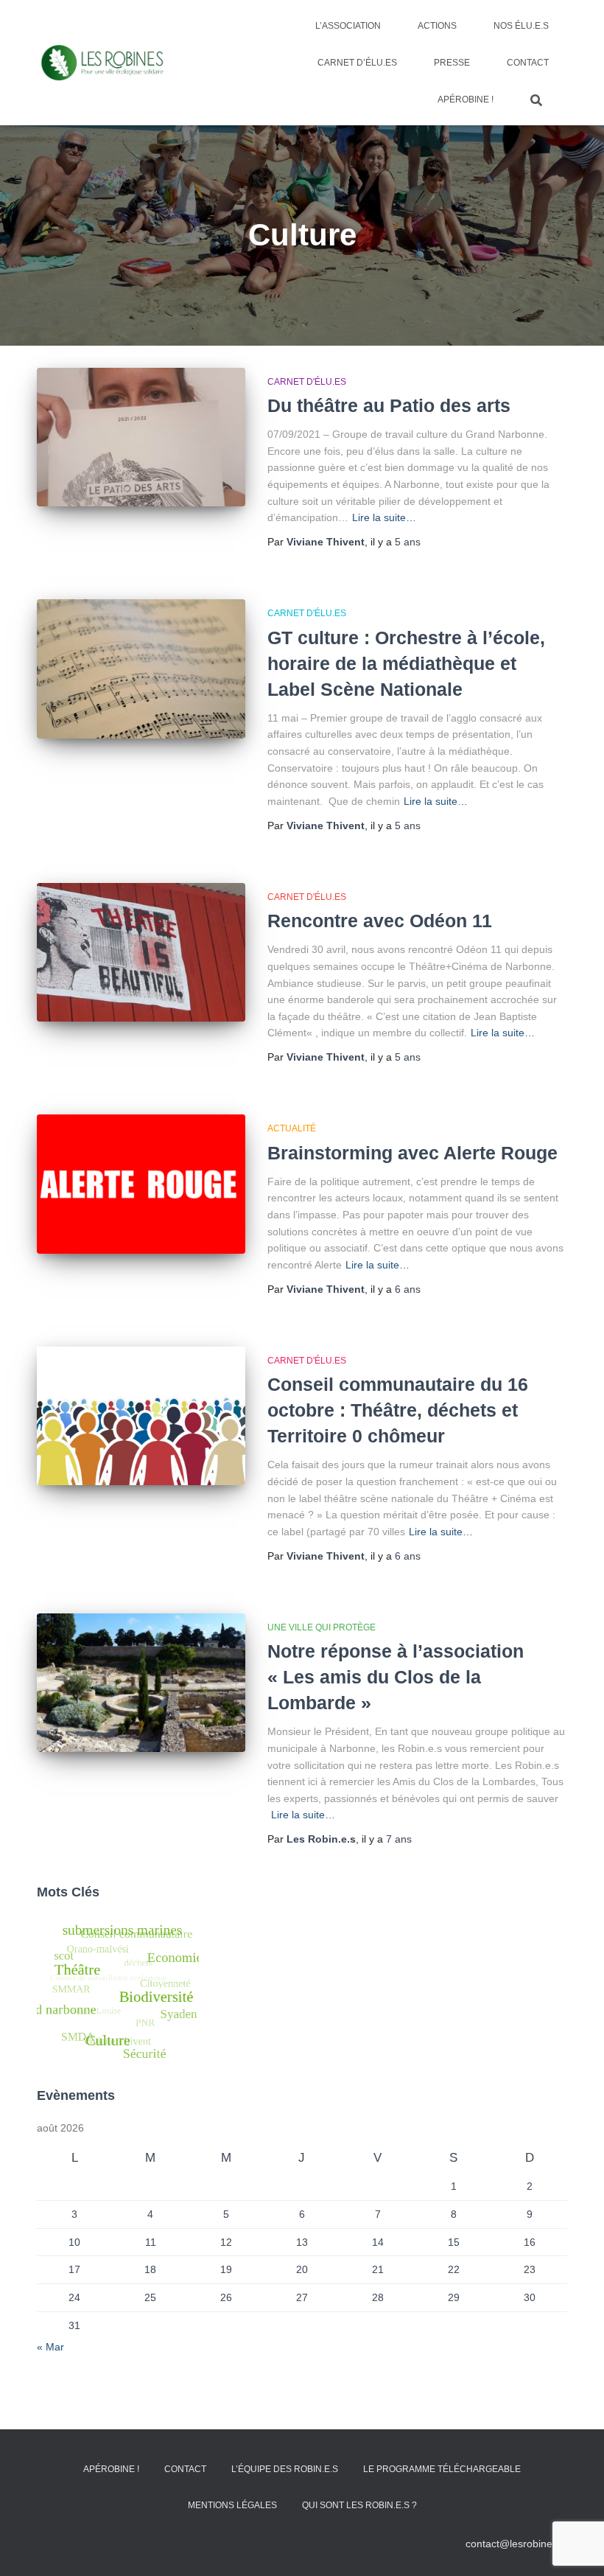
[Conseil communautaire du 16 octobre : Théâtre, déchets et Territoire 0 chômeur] (141, 1416)
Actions (437, 26)
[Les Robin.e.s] (102, 63)
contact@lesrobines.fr (516, 2544)
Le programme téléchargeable (442, 2469)
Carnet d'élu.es (307, 382)
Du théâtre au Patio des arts (389, 405)
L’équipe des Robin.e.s (285, 2469)
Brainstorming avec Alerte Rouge (412, 1153)
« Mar (50, 2347)
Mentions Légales (232, 2505)
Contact (528, 63)
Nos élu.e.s (521, 26)
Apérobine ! (466, 100)
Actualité (292, 1128)
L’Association (348, 26)
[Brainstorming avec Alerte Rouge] (141, 1184)
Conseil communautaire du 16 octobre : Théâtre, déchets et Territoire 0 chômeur (398, 1410)
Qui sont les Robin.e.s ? (359, 2505)
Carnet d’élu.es (357, 63)
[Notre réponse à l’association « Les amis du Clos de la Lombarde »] (141, 1683)
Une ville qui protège (322, 1627)
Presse (452, 63)
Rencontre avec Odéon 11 (380, 921)
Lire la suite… (384, 517)
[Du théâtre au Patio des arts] (141, 437)
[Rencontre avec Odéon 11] (141, 952)
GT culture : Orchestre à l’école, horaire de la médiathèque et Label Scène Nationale (406, 663)
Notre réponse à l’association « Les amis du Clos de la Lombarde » (396, 1677)
